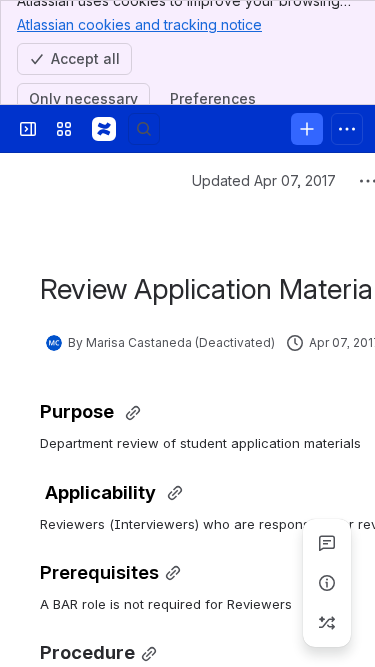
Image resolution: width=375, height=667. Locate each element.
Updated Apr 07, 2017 (264, 180)
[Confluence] (104, 129)
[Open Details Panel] (327, 583)
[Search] (144, 129)
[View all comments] (327, 543)
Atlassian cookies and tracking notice (139, 24)
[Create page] (327, 623)
